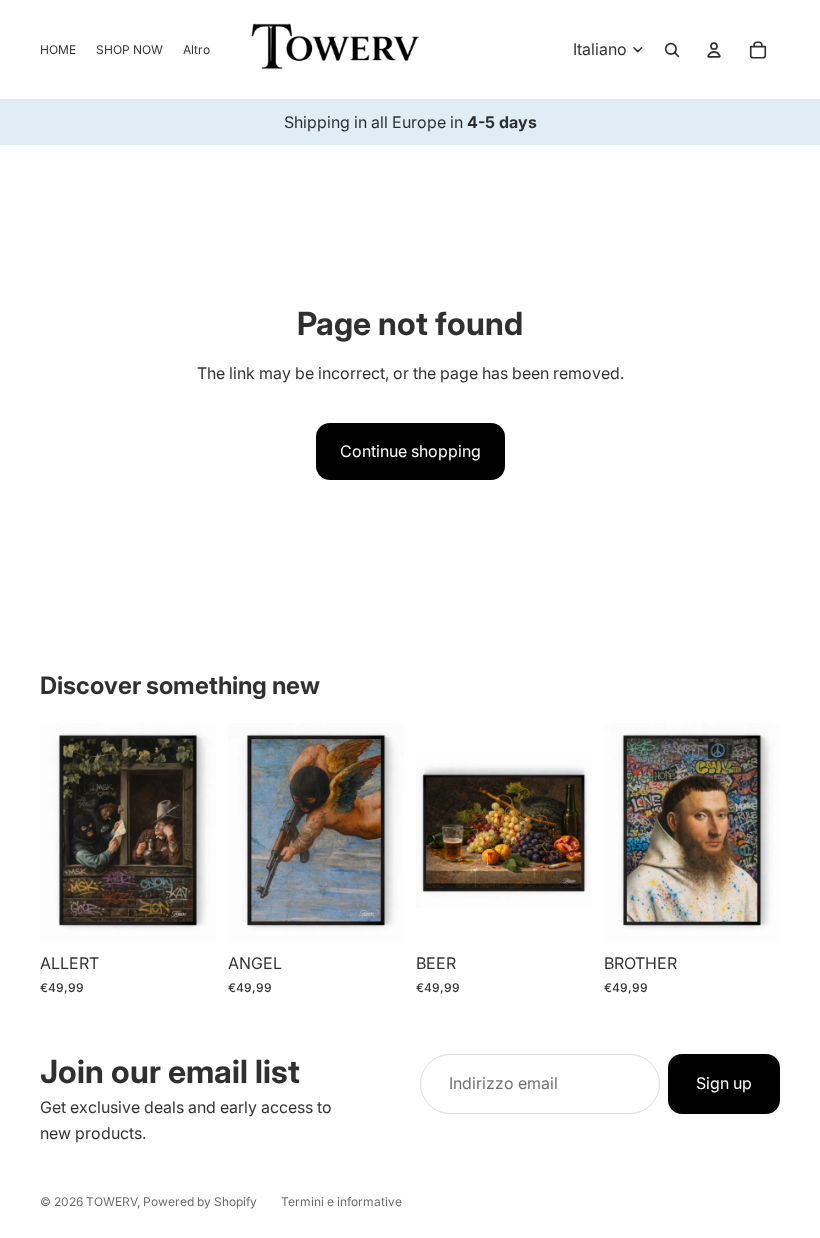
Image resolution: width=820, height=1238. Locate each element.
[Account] (714, 50)
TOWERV (111, 1201)
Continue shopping (410, 451)
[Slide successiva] (200, 833)
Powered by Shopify (200, 1201)
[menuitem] (196, 49)
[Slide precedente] (55, 833)
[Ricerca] (672, 50)
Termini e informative (341, 1201)
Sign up (724, 1083)
